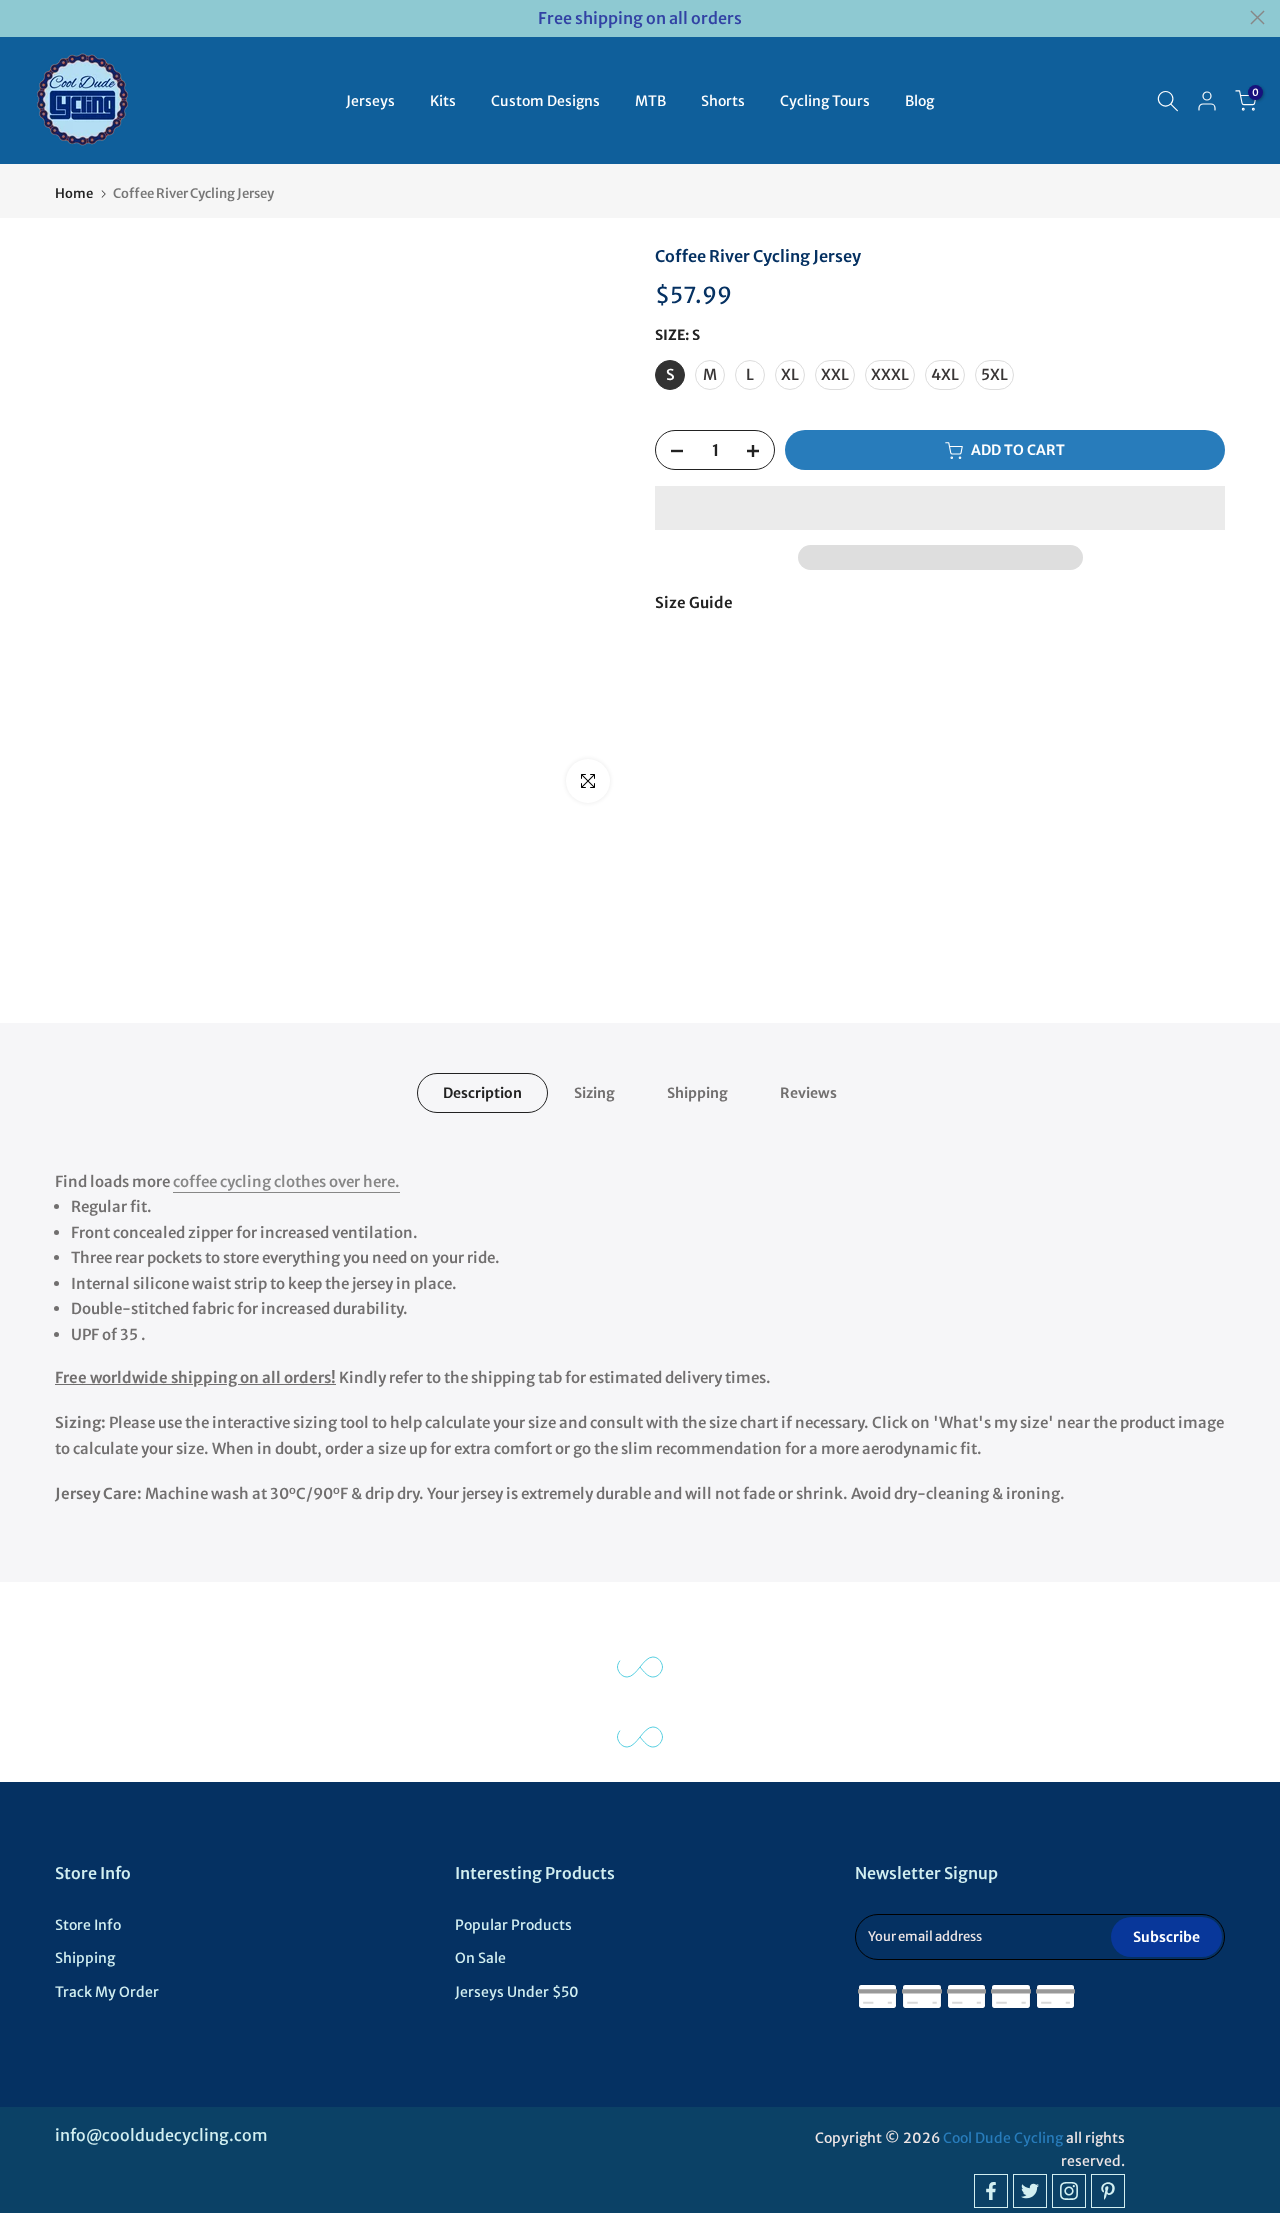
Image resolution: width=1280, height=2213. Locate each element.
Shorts (723, 101)
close (22, 17)
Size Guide (694, 602)
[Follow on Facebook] (991, 2191)
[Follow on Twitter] (1030, 2191)
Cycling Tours (825, 101)
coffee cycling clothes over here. (286, 1181)
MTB (650, 101)
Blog (919, 101)
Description (482, 1093)
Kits (443, 101)
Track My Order (107, 1992)
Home (74, 193)
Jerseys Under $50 (517, 1992)
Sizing (594, 1093)
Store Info (88, 1925)
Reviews (808, 1093)
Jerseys (370, 101)
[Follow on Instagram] (1069, 2191)
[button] (940, 508)
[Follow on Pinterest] (1108, 2191)
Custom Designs (545, 101)
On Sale (480, 1958)
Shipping (697, 1093)
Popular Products (513, 1925)
